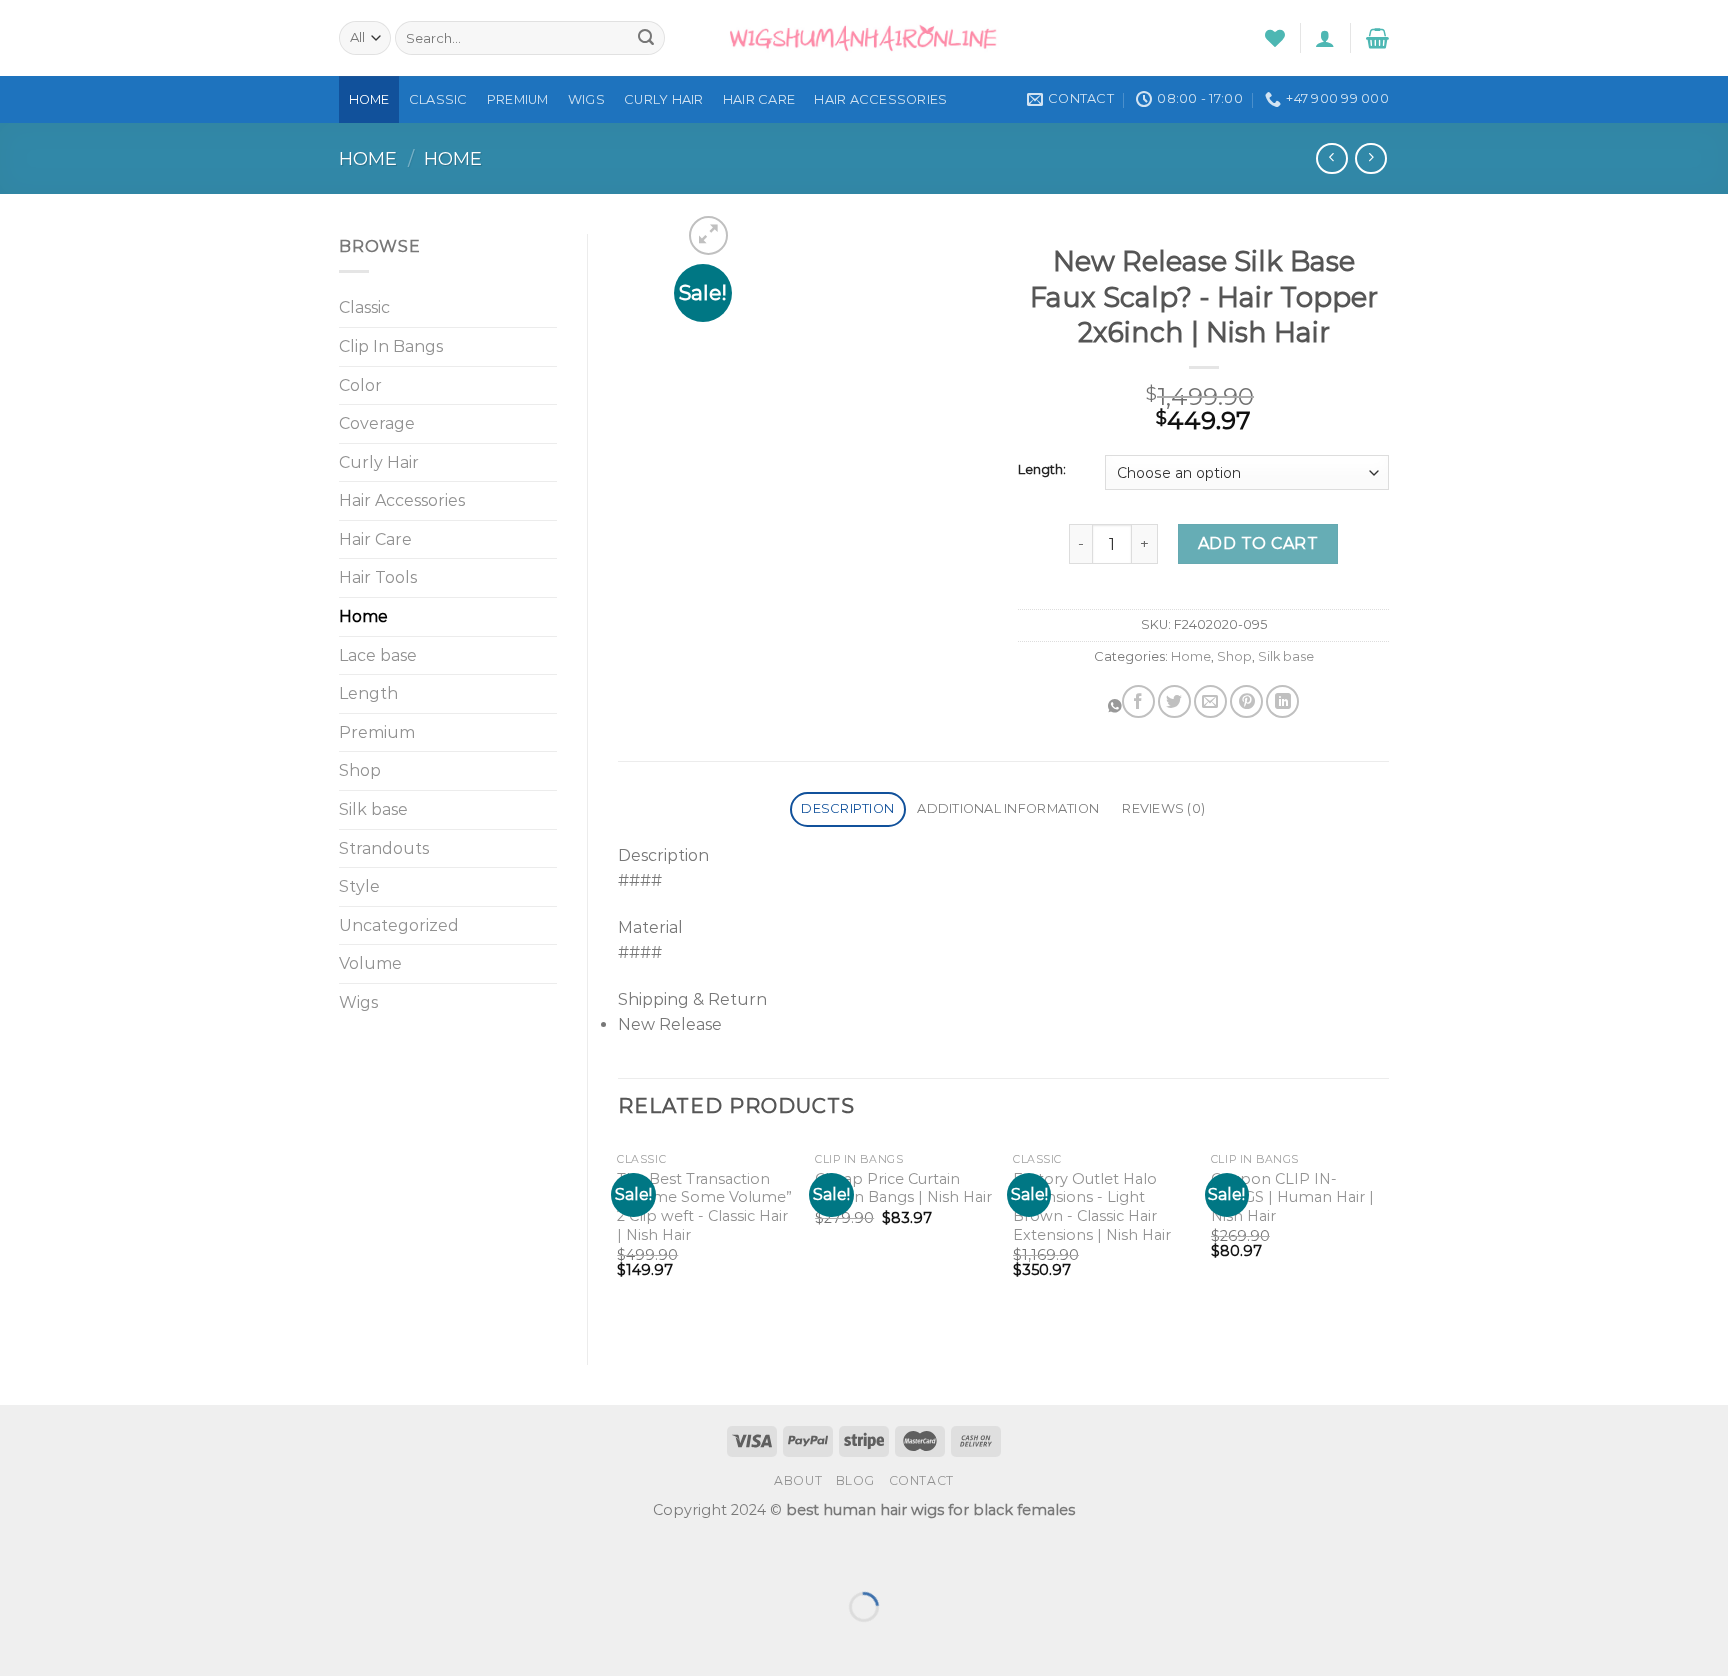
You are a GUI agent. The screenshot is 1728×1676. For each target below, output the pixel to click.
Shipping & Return (692, 999)
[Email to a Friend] (1210, 701)
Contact (921, 1480)
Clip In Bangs (391, 346)
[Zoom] (708, 235)
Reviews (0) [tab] (1163, 808)
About (798, 1480)
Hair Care (759, 99)
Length (368, 693)
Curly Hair (664, 99)
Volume (370, 963)
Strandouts (384, 848)
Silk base (373, 809)
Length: (1042, 470)
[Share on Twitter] (1174, 701)
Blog (855, 1480)
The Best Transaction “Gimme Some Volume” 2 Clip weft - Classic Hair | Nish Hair (704, 1207)
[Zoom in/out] (78, 1556)
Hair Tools (378, 577)
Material (650, 927)
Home (369, 99)
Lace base (378, 655)
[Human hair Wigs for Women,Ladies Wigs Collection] (864, 38)
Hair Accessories (880, 99)
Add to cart (1258, 543)
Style (359, 886)
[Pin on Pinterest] (1246, 701)
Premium (518, 99)
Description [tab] (847, 808)
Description (663, 855)
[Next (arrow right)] (78, 1641)
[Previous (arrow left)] (19, 1641)
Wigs (586, 99)
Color (360, 385)
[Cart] (1377, 38)
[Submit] (646, 38)
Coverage (377, 423)
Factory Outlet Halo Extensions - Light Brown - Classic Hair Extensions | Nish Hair (1092, 1207)
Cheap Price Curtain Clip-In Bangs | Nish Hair (903, 1188)
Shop (360, 770)
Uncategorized (399, 925)
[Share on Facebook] (1138, 701)
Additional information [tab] (1008, 808)
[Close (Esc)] (19, 1556)
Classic (438, 99)
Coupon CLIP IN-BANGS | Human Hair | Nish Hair (1292, 1197)
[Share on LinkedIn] (1282, 701)
